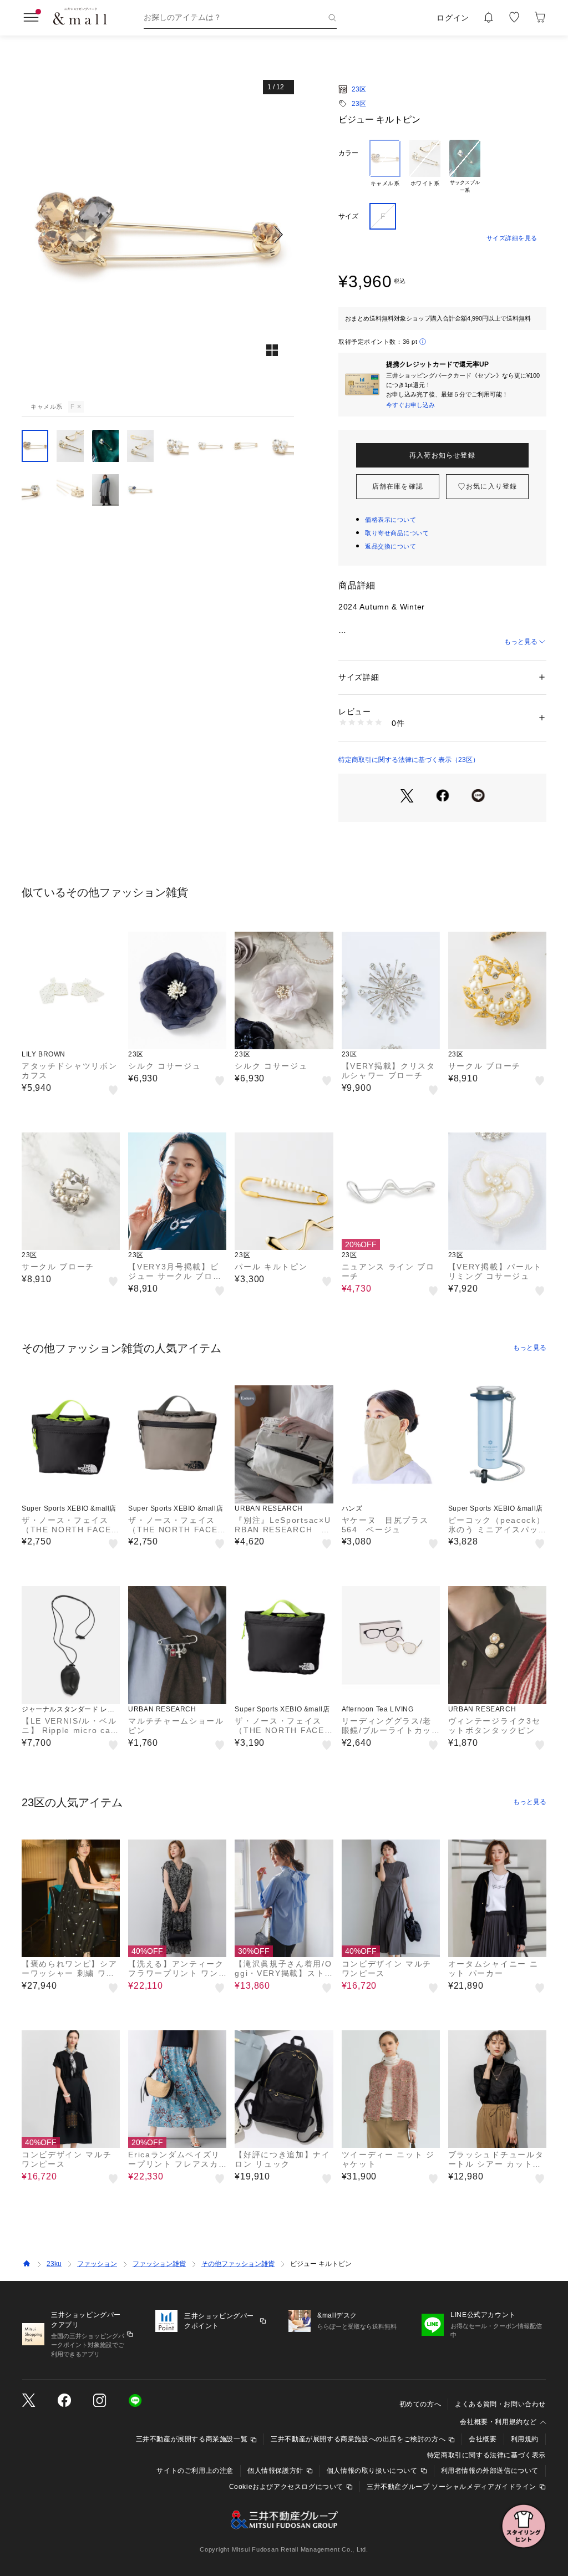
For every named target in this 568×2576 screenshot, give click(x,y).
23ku (54, 2264)
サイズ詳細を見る (512, 238)
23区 (359, 89)
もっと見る (521, 642)
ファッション (97, 2264)
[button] (158, 234)
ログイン (453, 18)
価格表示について (390, 520)
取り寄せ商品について (397, 533)
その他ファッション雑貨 (238, 2264)
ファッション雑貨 (159, 2264)
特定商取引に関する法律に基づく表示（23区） (409, 760)
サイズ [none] (348, 216)
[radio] (385, 167)
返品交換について (390, 546)
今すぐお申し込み (410, 405)
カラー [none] (348, 153)
